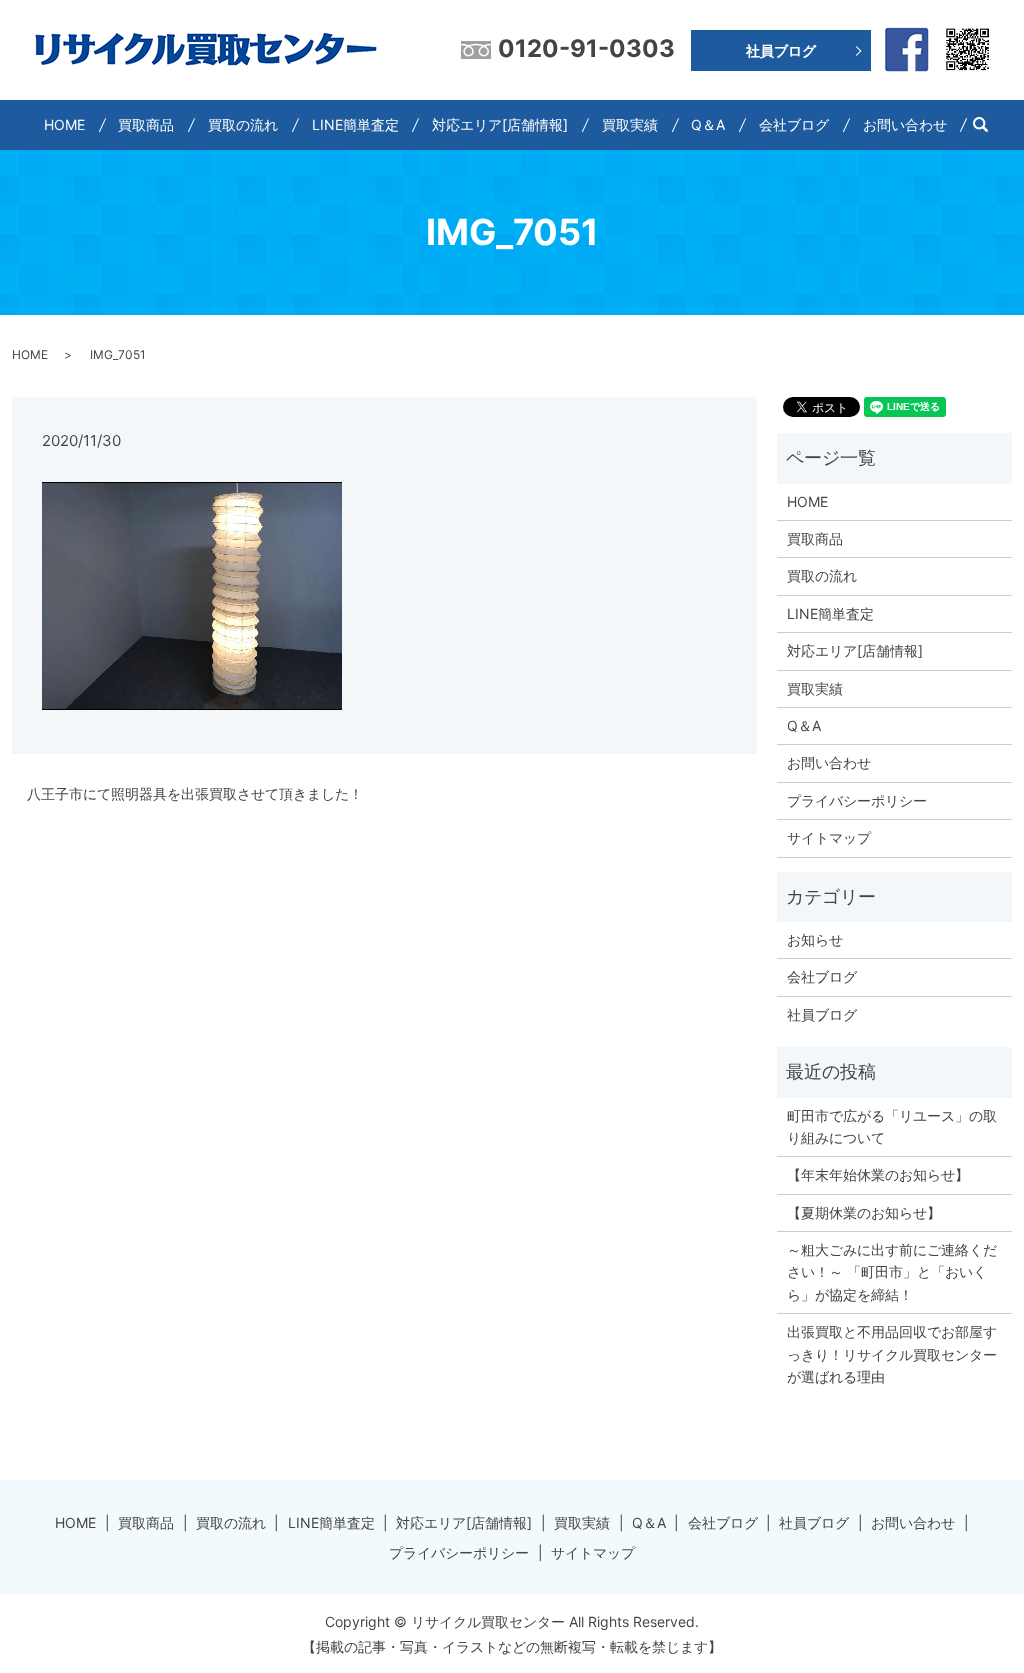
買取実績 (630, 124)
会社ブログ (794, 124)
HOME (64, 124)
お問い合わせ (905, 124)
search (988, 124)
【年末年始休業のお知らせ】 (878, 1174)
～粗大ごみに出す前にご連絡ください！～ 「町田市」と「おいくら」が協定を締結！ (892, 1272)
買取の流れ (243, 124)
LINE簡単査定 (355, 124)
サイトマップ (829, 837)
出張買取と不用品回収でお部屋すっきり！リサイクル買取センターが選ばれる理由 (892, 1354)
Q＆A (708, 124)
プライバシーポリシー (857, 800)
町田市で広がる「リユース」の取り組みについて (892, 1126)
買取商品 (146, 124)
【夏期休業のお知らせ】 (864, 1212)
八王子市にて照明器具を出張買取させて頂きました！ (195, 793)
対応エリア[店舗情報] (500, 124)
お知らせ (815, 939)
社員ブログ (781, 50)
